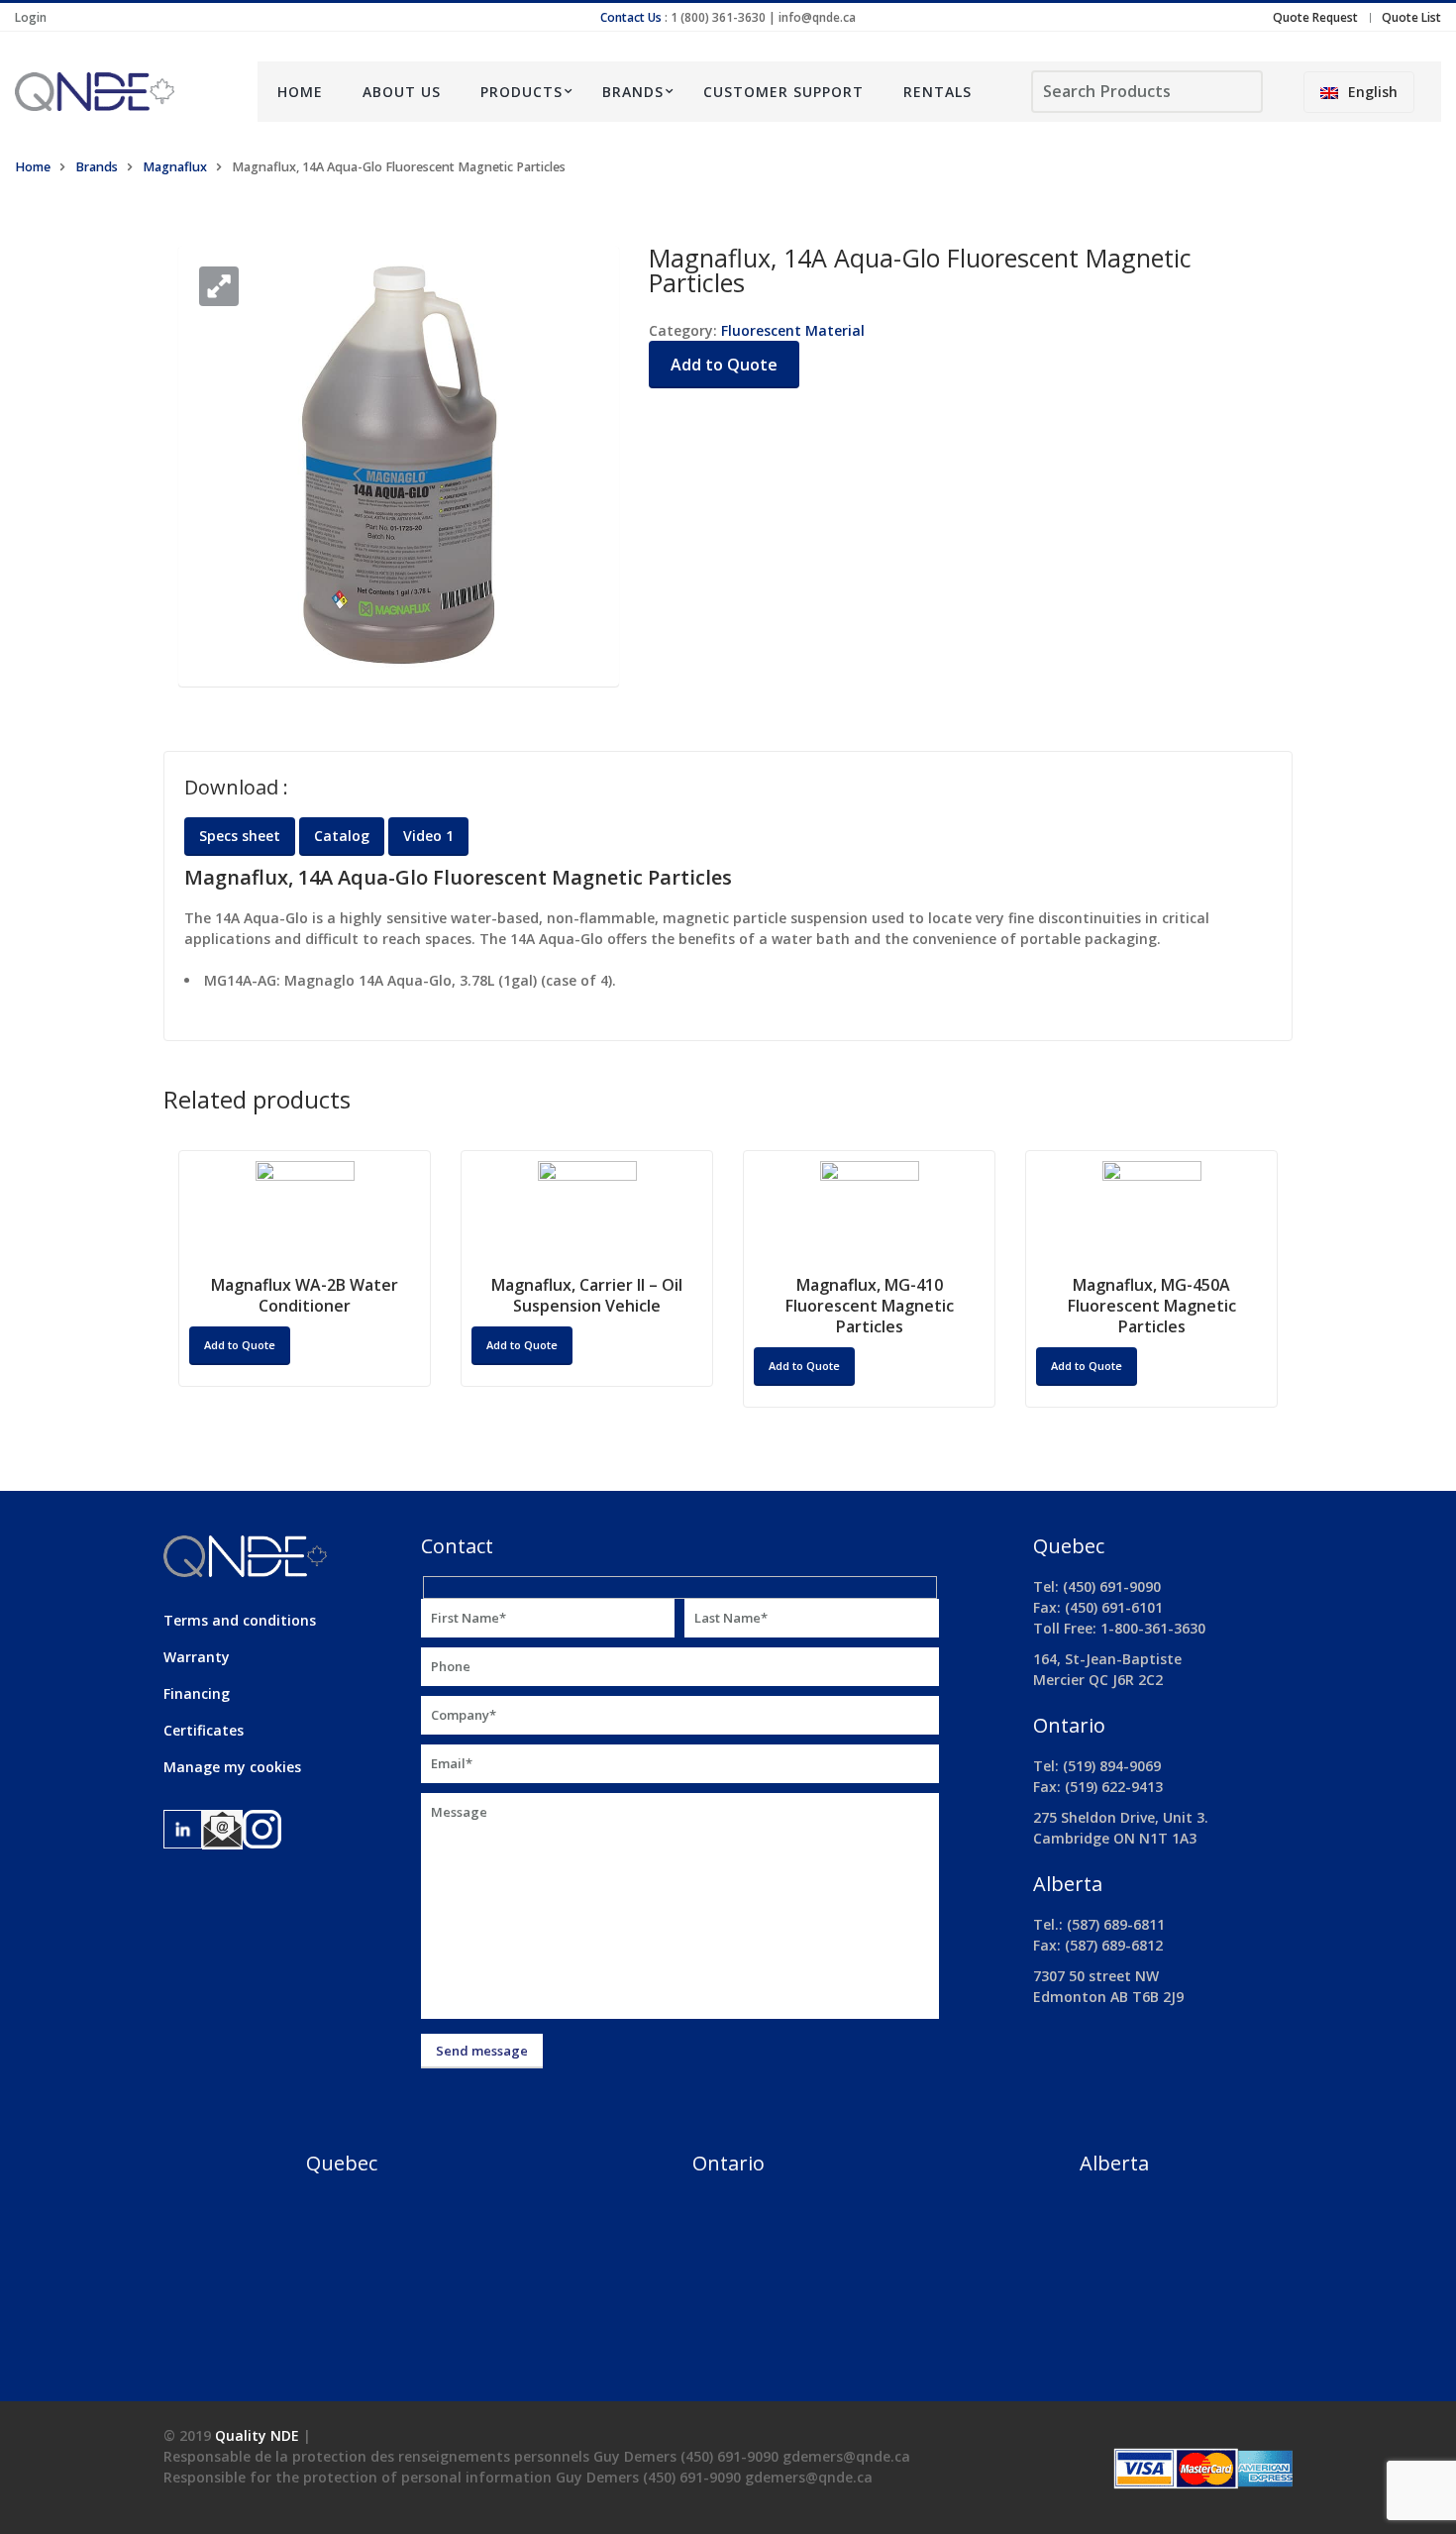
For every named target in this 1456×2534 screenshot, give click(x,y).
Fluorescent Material (793, 330)
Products (521, 92)
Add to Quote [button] (240, 1345)
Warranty (197, 1657)
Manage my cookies (232, 1767)
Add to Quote (724, 365)
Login (31, 17)
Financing (197, 1693)
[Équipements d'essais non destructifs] (121, 92)
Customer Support (783, 92)
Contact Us (631, 17)
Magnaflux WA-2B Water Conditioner (305, 1295)
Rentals (937, 92)
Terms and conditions (240, 1620)
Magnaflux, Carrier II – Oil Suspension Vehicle (587, 1295)
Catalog (342, 836)
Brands (633, 92)
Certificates (204, 1730)
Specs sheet (240, 836)
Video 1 (428, 836)
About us (402, 92)
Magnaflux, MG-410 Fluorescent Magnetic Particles (870, 1306)
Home (300, 92)
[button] (219, 286)
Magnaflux (175, 167)
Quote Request (1315, 17)
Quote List (1411, 17)
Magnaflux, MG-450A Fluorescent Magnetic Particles (1152, 1306)
